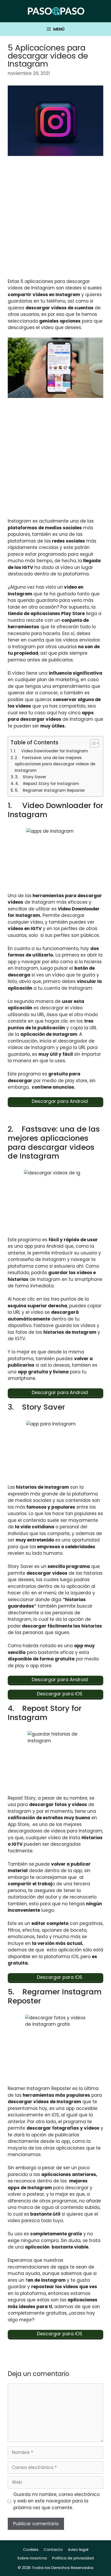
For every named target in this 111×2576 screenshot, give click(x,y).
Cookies (31, 2549)
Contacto (53, 2549)
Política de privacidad (73, 2558)
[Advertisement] (55, 220)
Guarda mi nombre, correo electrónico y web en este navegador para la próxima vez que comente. (57, 2501)
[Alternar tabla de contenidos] (92, 743)
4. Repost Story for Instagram (47, 784)
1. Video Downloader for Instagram (51, 751)
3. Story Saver (31, 777)
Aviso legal (78, 2549)
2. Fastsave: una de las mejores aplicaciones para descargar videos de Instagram (55, 764)
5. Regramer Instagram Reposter (50, 790)
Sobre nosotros (32, 2558)
